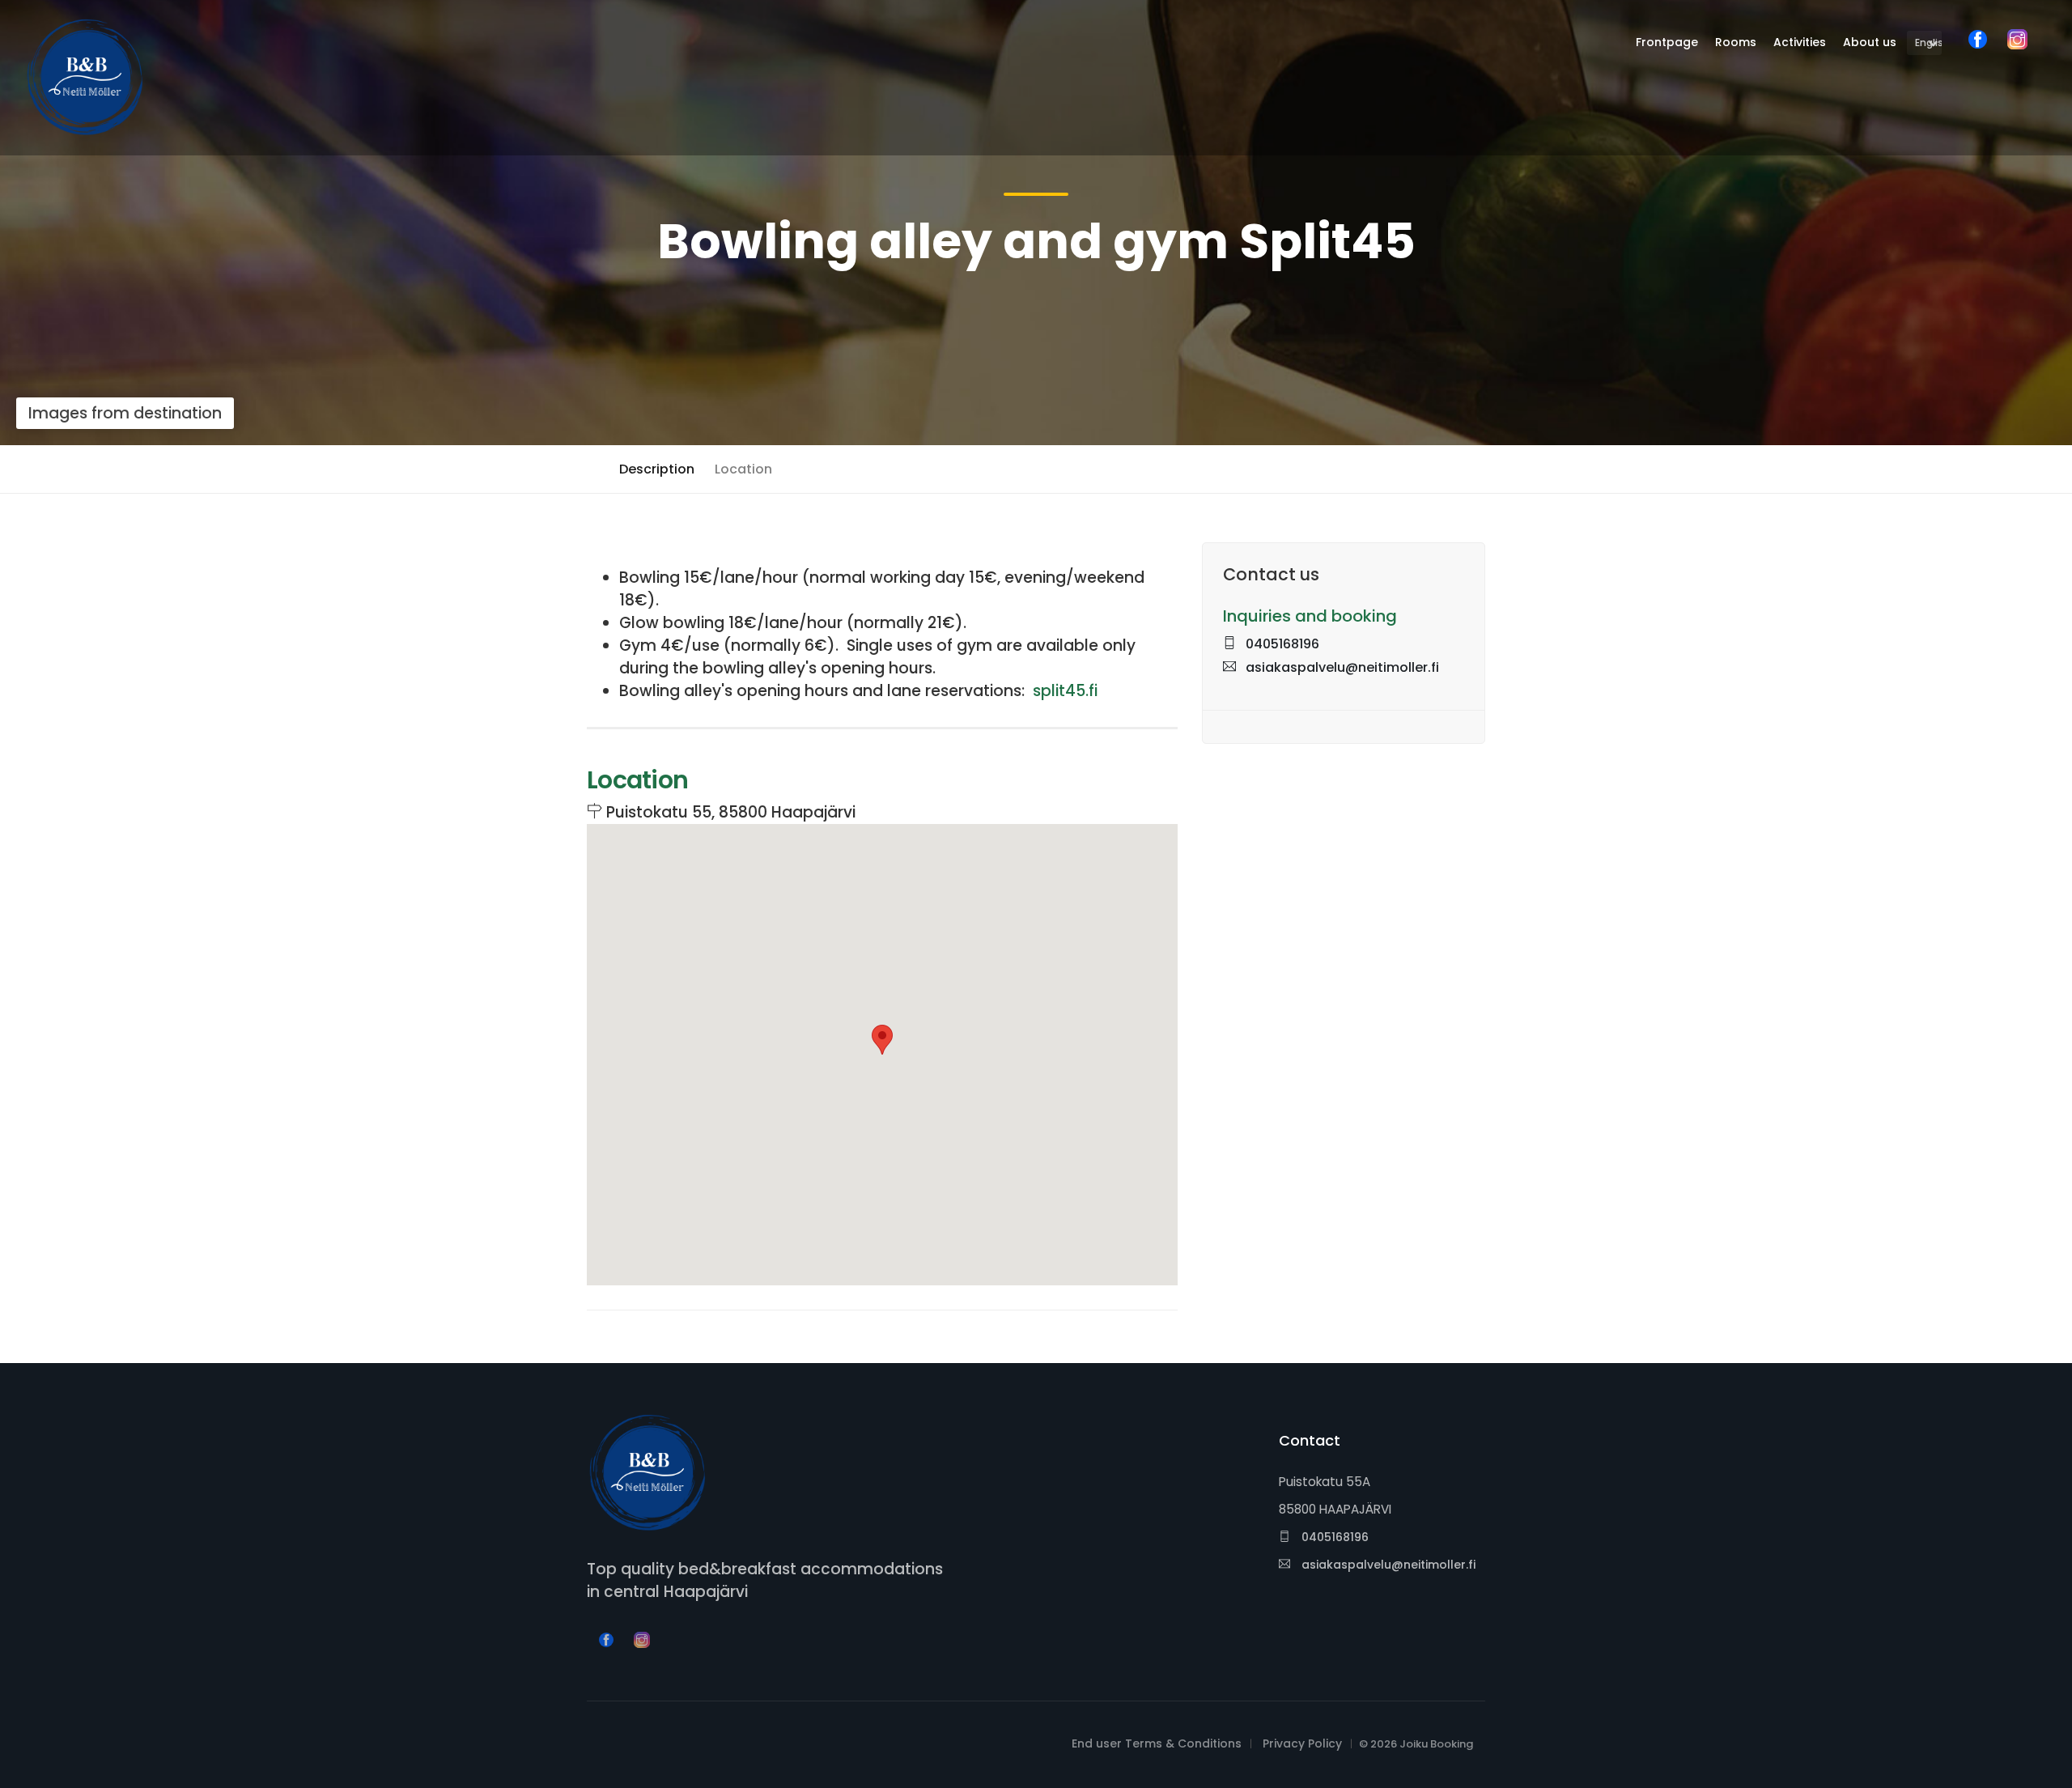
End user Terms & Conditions (1157, 1743)
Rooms (1736, 42)
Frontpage (1667, 42)
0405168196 (1281, 644)
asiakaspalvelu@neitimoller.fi (1341, 667)
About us (1870, 42)
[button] (882, 1040)
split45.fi (1065, 691)
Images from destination (125, 413)
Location (743, 469)
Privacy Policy (1302, 1743)
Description (657, 469)
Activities (1800, 42)
